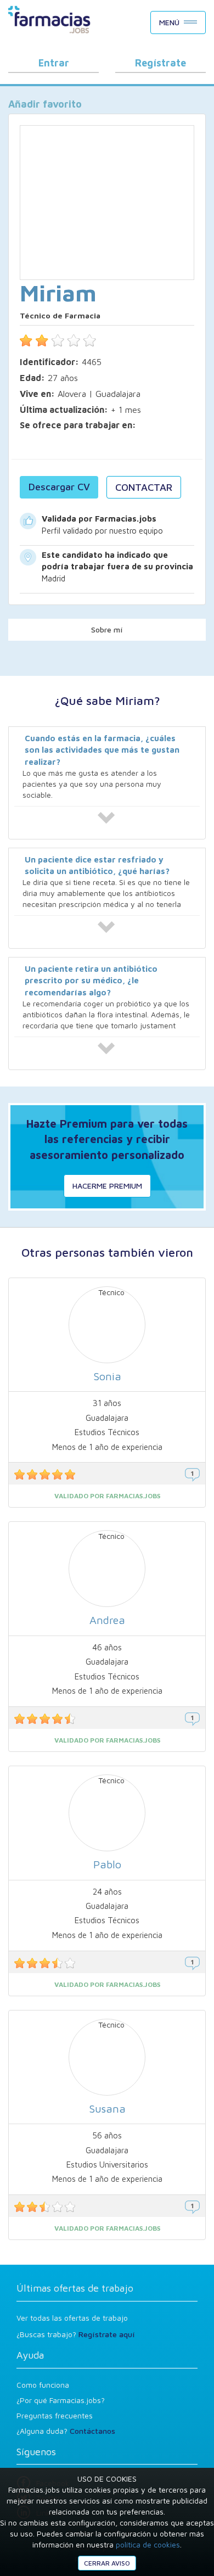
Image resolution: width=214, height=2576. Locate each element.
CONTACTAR (144, 487)
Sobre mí (107, 629)
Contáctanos (92, 2431)
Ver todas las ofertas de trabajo (72, 2318)
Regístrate (161, 63)
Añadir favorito (45, 104)
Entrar (54, 63)
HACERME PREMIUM (107, 1186)
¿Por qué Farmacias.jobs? (61, 2400)
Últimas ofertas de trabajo (75, 2288)
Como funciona (43, 2385)
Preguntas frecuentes (55, 2415)
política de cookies (148, 2544)
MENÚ (169, 22)
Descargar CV (59, 487)
